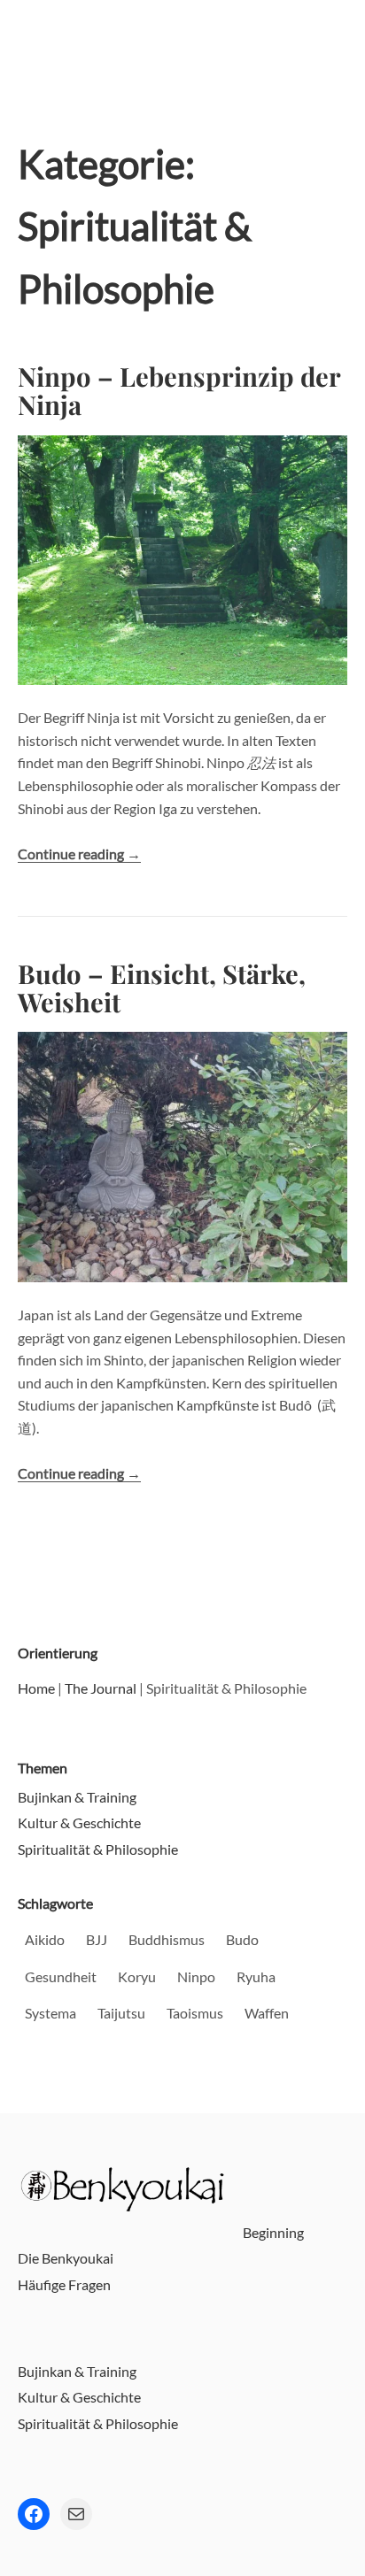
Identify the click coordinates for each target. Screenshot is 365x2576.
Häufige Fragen (64, 2284)
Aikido (45, 1939)
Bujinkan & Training (77, 1797)
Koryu (137, 1976)
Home (36, 1688)
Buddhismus (167, 1939)
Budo (242, 1939)
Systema (50, 2013)
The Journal (101, 1688)
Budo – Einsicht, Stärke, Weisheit (162, 987)
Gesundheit (61, 1976)
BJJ (97, 1939)
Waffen (267, 2013)
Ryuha (256, 1976)
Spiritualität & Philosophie (98, 1849)
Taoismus (195, 2013)
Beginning (273, 2232)
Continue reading (79, 854)
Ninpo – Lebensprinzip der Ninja (179, 390)
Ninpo (196, 1976)
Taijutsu (121, 2013)
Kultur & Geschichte (79, 1822)
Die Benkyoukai (66, 2258)
